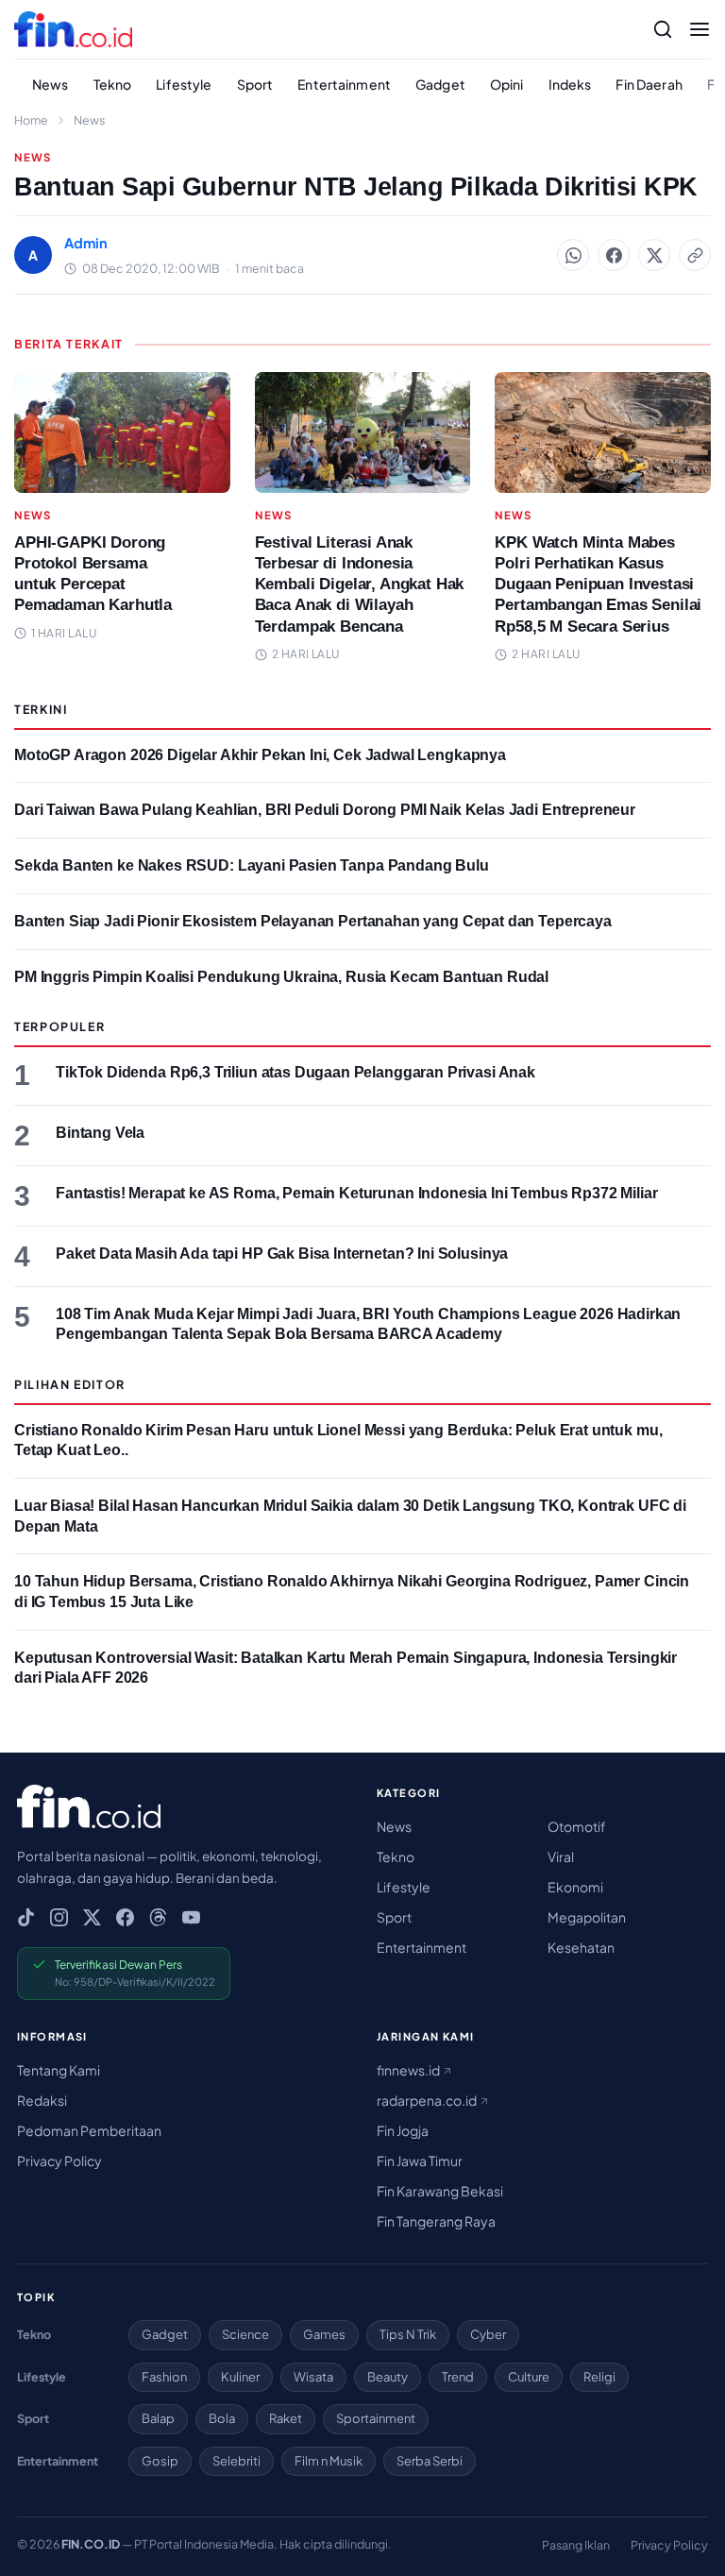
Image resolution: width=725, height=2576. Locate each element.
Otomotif (577, 1826)
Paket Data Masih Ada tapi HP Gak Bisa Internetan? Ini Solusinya (282, 1254)
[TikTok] (26, 1917)
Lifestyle (184, 84)
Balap (158, 2418)
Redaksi (42, 2100)
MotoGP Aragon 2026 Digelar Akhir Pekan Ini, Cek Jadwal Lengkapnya (260, 755)
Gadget (440, 84)
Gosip (160, 2461)
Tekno (113, 84)
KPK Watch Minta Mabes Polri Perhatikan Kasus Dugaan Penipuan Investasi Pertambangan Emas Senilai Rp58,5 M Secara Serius (598, 584)
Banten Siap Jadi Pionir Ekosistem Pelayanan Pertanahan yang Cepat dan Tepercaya (313, 921)
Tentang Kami (59, 2070)
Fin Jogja (403, 2130)
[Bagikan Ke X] (654, 255)
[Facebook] (125, 1917)
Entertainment (344, 84)
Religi (599, 2377)
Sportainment (376, 2418)
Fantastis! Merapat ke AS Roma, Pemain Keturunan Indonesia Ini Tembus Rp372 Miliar (356, 1193)
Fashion (164, 2377)
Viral (561, 1856)
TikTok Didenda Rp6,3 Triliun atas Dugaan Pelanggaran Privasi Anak (295, 1072)
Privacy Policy (59, 2161)
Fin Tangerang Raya (436, 2221)
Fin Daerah (649, 84)
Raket (286, 2418)
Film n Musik (329, 2461)
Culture (529, 2377)
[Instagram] (59, 1917)
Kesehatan (581, 1947)
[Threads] (158, 1917)
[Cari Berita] (663, 29)
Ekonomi (575, 1887)
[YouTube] (191, 1917)
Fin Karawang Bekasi (440, 2191)
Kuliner (240, 2377)
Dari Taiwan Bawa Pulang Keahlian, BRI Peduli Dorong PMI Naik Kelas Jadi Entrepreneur (325, 810)
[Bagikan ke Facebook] (614, 255)
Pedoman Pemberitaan (89, 2130)
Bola (222, 2418)
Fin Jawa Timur (420, 2161)
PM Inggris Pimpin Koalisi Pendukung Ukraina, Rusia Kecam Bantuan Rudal (281, 977)
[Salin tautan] (695, 255)
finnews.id (409, 2070)
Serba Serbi (430, 2461)
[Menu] (700, 29)
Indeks (570, 84)
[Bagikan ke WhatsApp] (573, 255)
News (51, 84)
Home (31, 120)
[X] (92, 1917)
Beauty (388, 2377)
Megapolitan (587, 1917)
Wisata (313, 2377)
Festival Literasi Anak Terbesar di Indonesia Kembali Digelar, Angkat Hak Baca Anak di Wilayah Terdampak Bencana (360, 584)
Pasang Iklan (576, 2545)
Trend (458, 2377)
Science (245, 2334)
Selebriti (236, 2461)
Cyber (488, 2334)
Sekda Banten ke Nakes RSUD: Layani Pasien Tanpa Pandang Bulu (252, 865)
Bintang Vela (100, 1133)
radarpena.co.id (428, 2100)
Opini (507, 84)
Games (324, 2334)
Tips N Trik (408, 2334)
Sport (255, 84)
